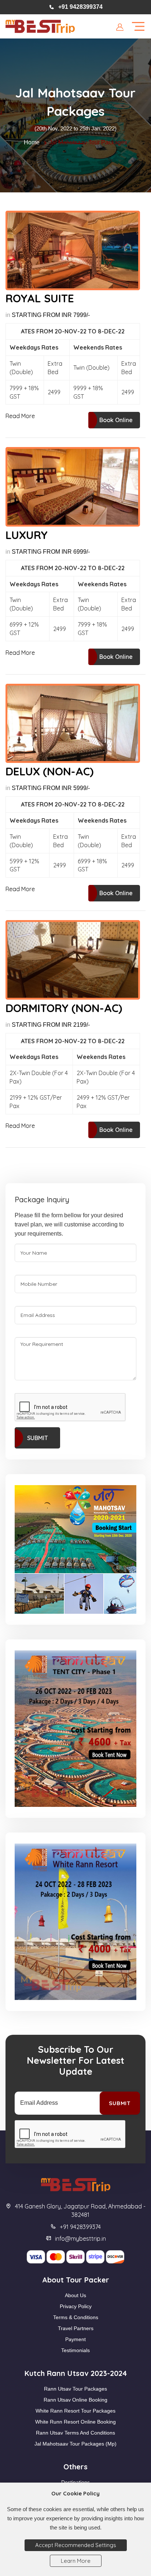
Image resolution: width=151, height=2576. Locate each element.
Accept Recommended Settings (76, 2545)
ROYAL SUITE (40, 298)
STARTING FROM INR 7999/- (51, 315)
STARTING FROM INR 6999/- (51, 552)
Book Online (116, 420)
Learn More (76, 2561)
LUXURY (27, 535)
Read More (20, 416)
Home (32, 142)
